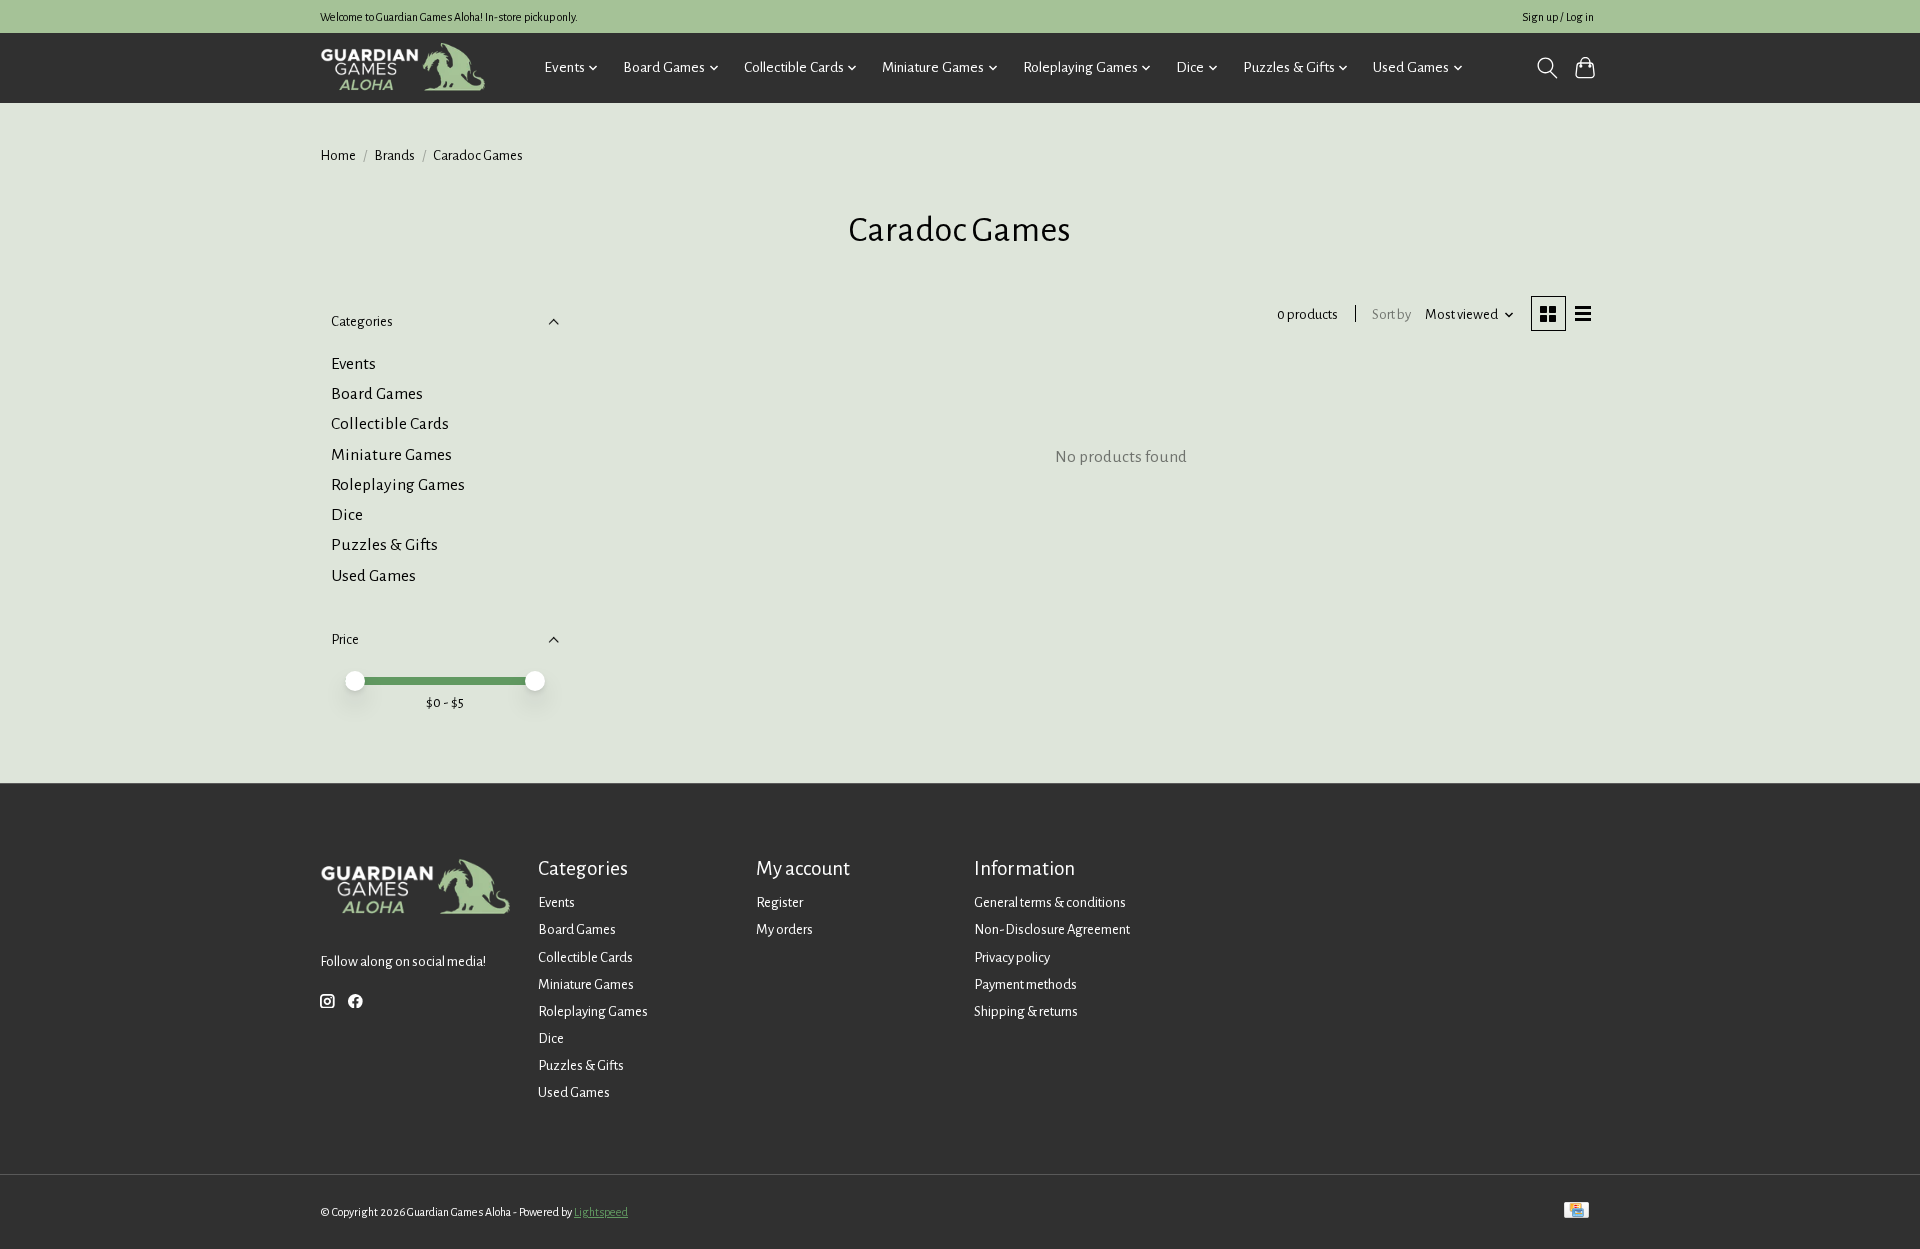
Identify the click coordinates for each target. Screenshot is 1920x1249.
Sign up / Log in (1558, 17)
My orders (784, 929)
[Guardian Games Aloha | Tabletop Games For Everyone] (402, 67)
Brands (394, 155)
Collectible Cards (390, 424)
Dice (347, 515)
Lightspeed (601, 1212)
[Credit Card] (1576, 1211)
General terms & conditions (1050, 902)
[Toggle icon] (1546, 68)
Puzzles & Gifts (384, 545)
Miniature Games (391, 455)
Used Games (373, 576)
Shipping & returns (1026, 1011)
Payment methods (1025, 984)
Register (779, 902)
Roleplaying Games (398, 485)
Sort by (1391, 314)
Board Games (377, 394)
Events (353, 364)
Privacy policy (1012, 957)
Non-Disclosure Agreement (1052, 929)
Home (338, 155)
